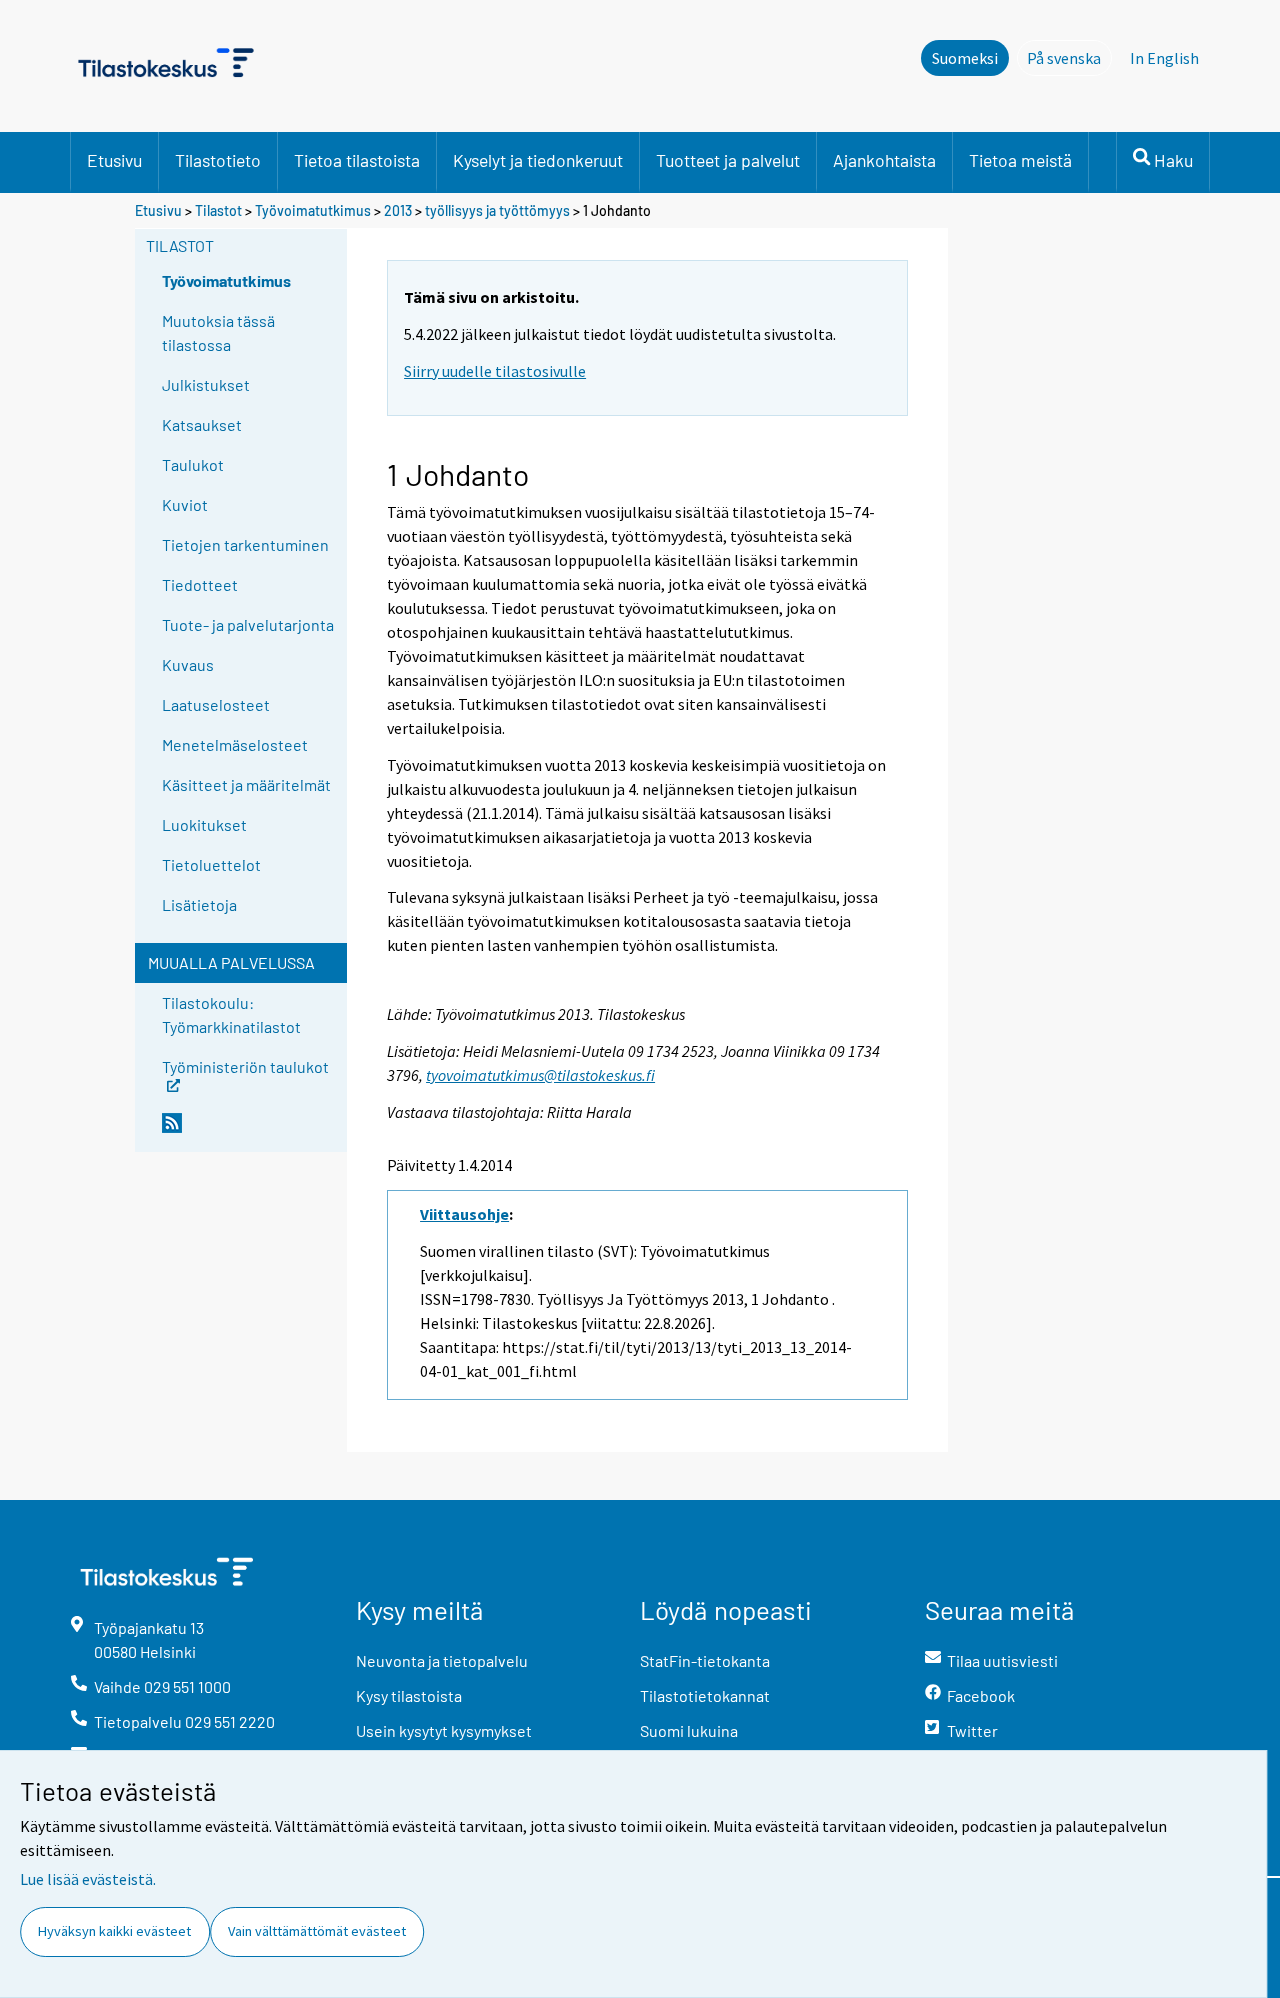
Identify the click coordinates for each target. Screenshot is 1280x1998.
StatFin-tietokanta (705, 1660)
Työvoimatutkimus (313, 210)
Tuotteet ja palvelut (728, 160)
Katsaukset (202, 424)
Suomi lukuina (689, 1730)
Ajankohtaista (884, 160)
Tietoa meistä (1020, 160)
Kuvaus (188, 664)
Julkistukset (206, 384)
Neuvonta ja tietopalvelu (442, 1660)
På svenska (1069, 58)
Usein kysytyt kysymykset (444, 1730)
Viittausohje (464, 1214)
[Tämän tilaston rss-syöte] (250, 1131)
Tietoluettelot (211, 864)
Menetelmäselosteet (235, 744)
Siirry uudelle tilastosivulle (495, 371)
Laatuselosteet (216, 704)
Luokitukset (204, 824)
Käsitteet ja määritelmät (246, 784)
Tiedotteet (200, 584)
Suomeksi (965, 58)
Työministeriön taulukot (245, 1065)
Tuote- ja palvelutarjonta (248, 624)
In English (1164, 58)
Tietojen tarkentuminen (245, 544)
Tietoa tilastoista (357, 160)
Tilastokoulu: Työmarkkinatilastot (231, 1014)
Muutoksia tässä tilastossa (218, 332)
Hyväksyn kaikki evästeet (114, 1931)
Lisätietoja (199, 904)
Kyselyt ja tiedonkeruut (538, 160)
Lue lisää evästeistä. (88, 1879)
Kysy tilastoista (409, 1695)
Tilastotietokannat (705, 1695)
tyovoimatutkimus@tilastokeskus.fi (540, 1075)
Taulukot (193, 464)
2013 (398, 210)
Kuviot (185, 504)
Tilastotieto (218, 160)
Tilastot (218, 210)
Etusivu (114, 160)
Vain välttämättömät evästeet (317, 1931)
